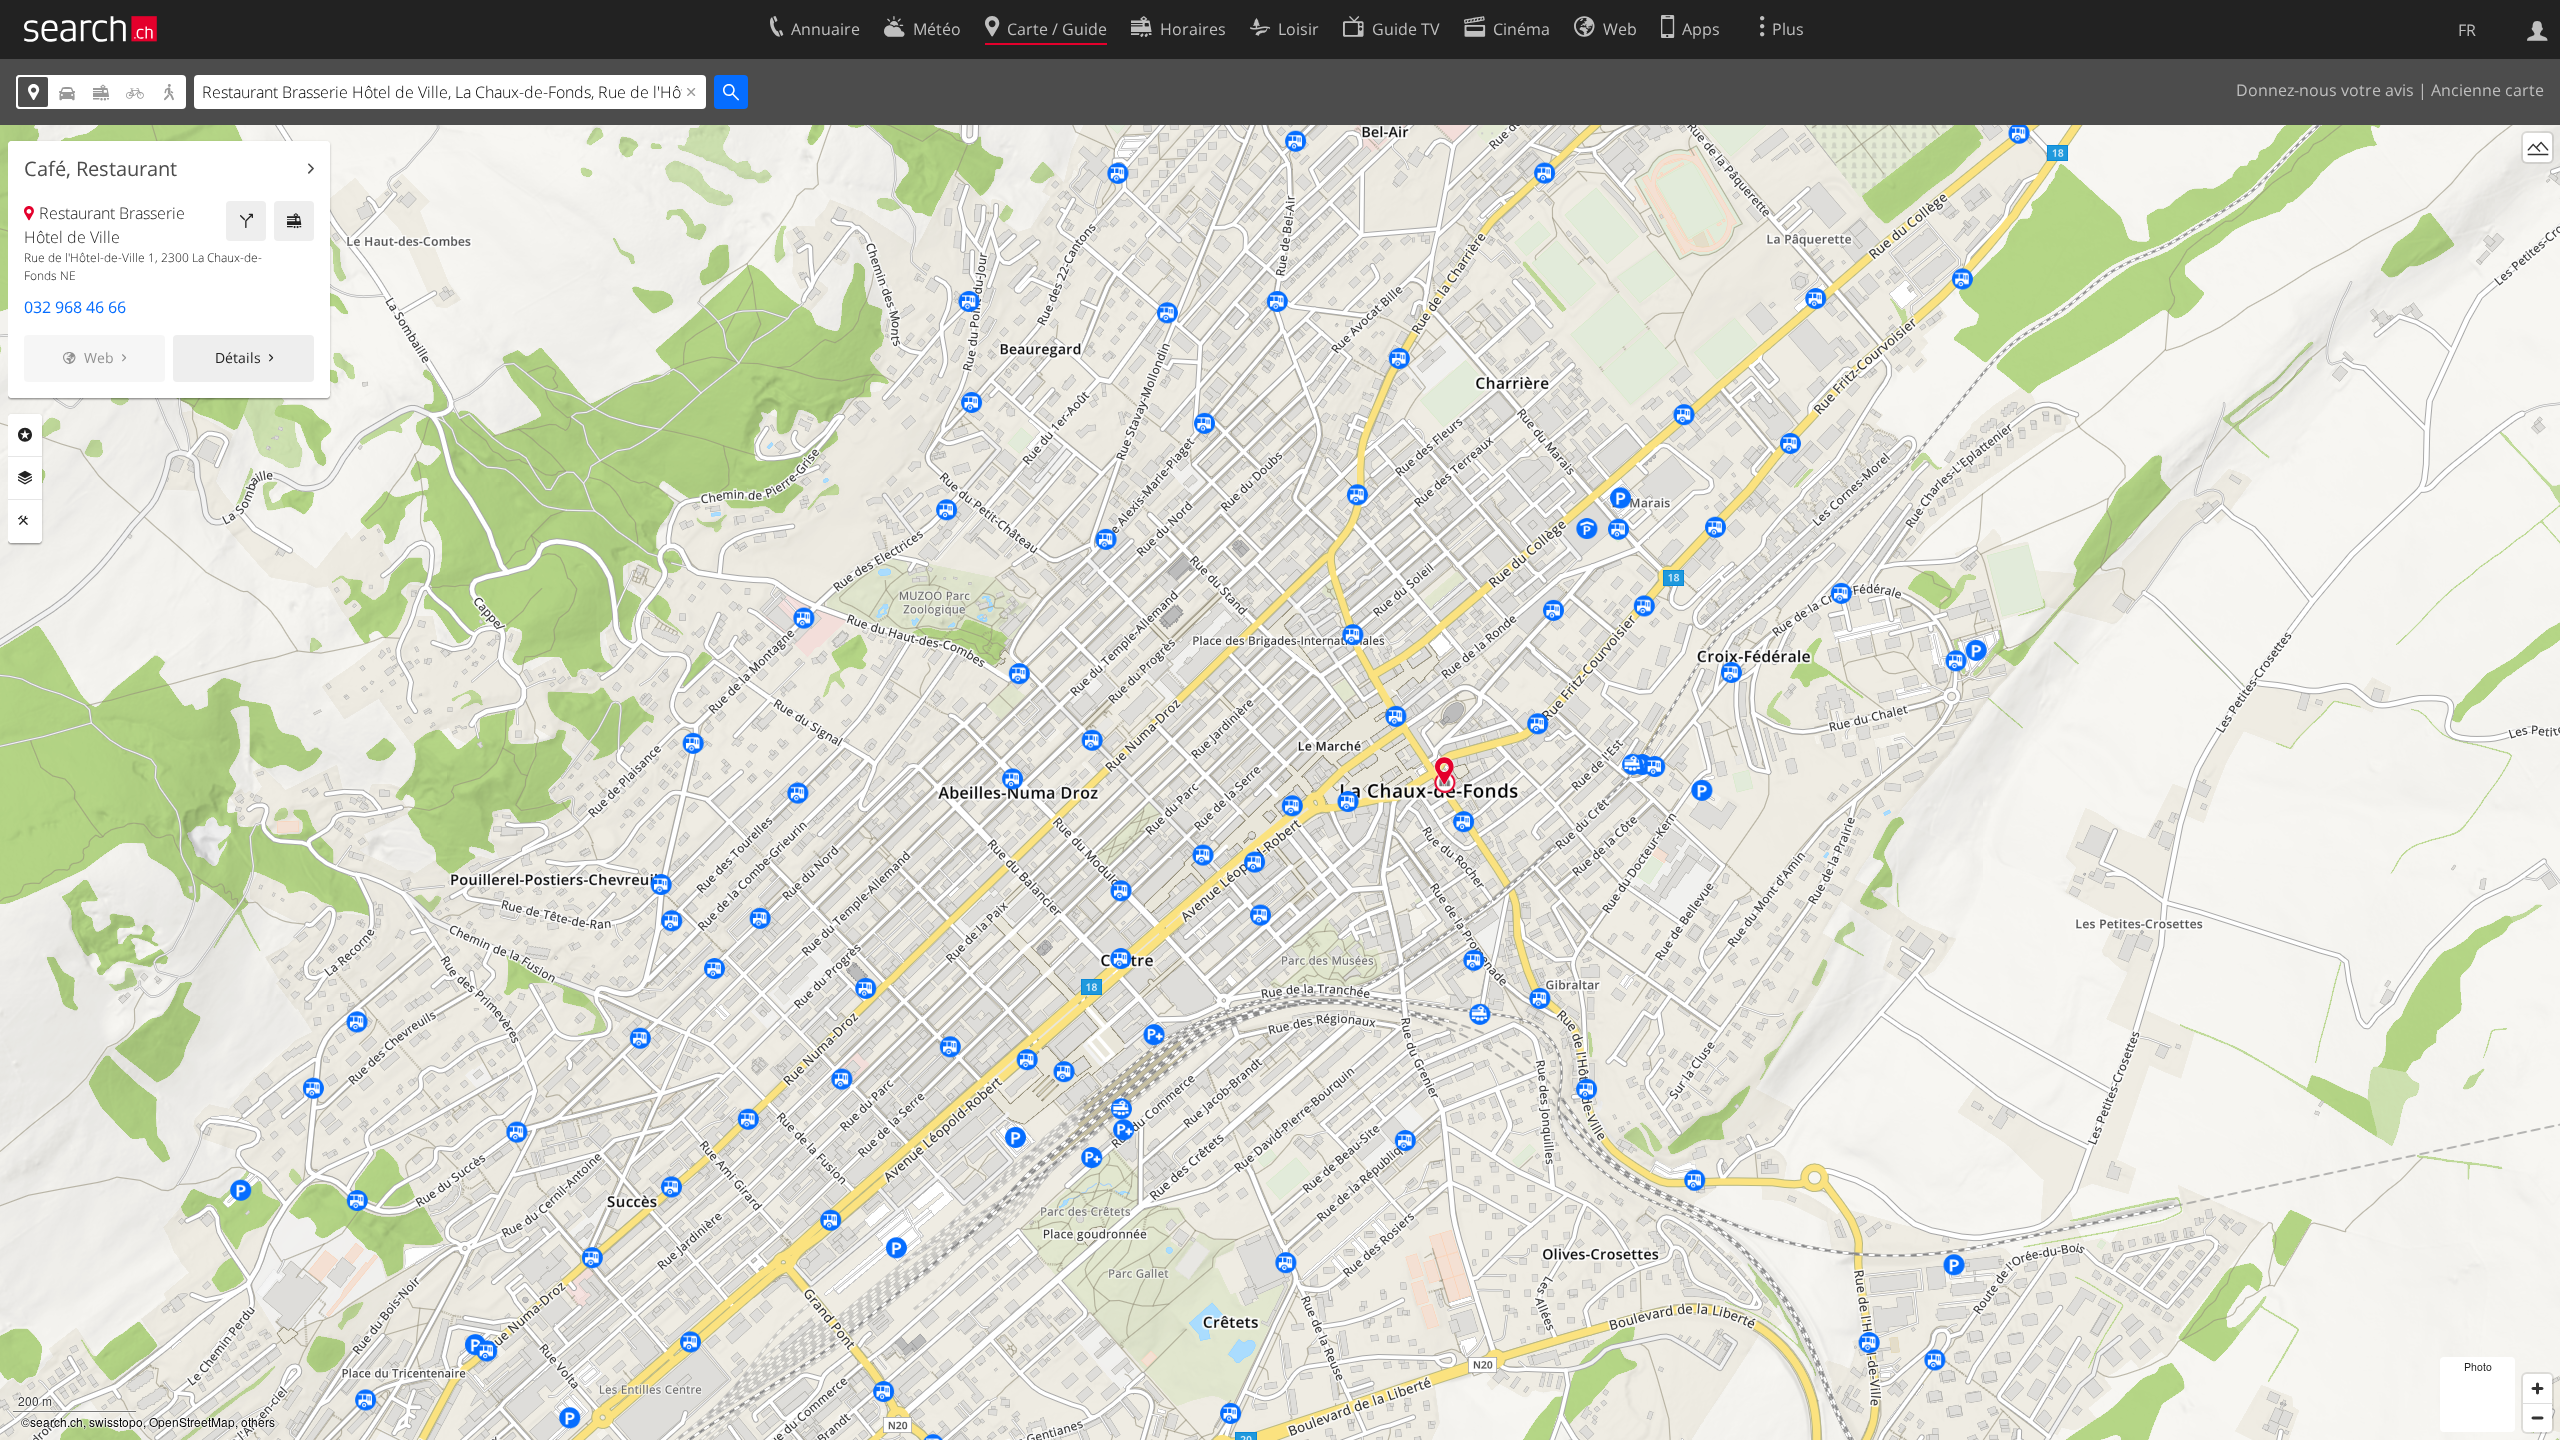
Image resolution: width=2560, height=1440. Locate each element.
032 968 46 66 (75, 307)
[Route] (246, 221)
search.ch (56, 1421)
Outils (25, 521)
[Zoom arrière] (2537, 1417)
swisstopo (116, 1421)
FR (2467, 30)
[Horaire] (294, 221)
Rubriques (25, 435)
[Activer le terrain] (2537, 147)
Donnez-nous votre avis (2325, 90)
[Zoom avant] (2537, 1388)
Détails (238, 357)
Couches (25, 478)
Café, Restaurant (100, 169)
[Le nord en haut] (2537, 184)
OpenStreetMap (192, 1421)
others (258, 1421)
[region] (1280, 782)
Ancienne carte (2487, 90)
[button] (1444, 770)
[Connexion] (2537, 29)
